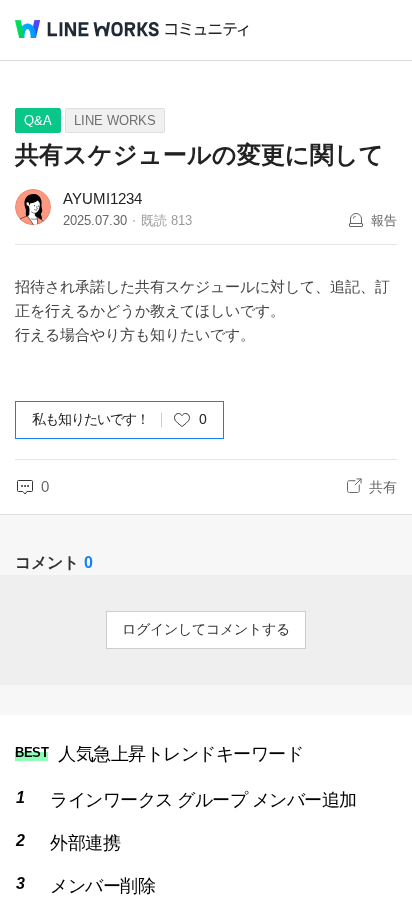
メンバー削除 (102, 886)
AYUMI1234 (102, 198)
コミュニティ (207, 29)
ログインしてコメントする (206, 629)
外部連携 (85, 843)
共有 (383, 487)
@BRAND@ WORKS (87, 29)
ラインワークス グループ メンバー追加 (203, 800)
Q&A (38, 120)
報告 (384, 220)
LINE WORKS (115, 120)
